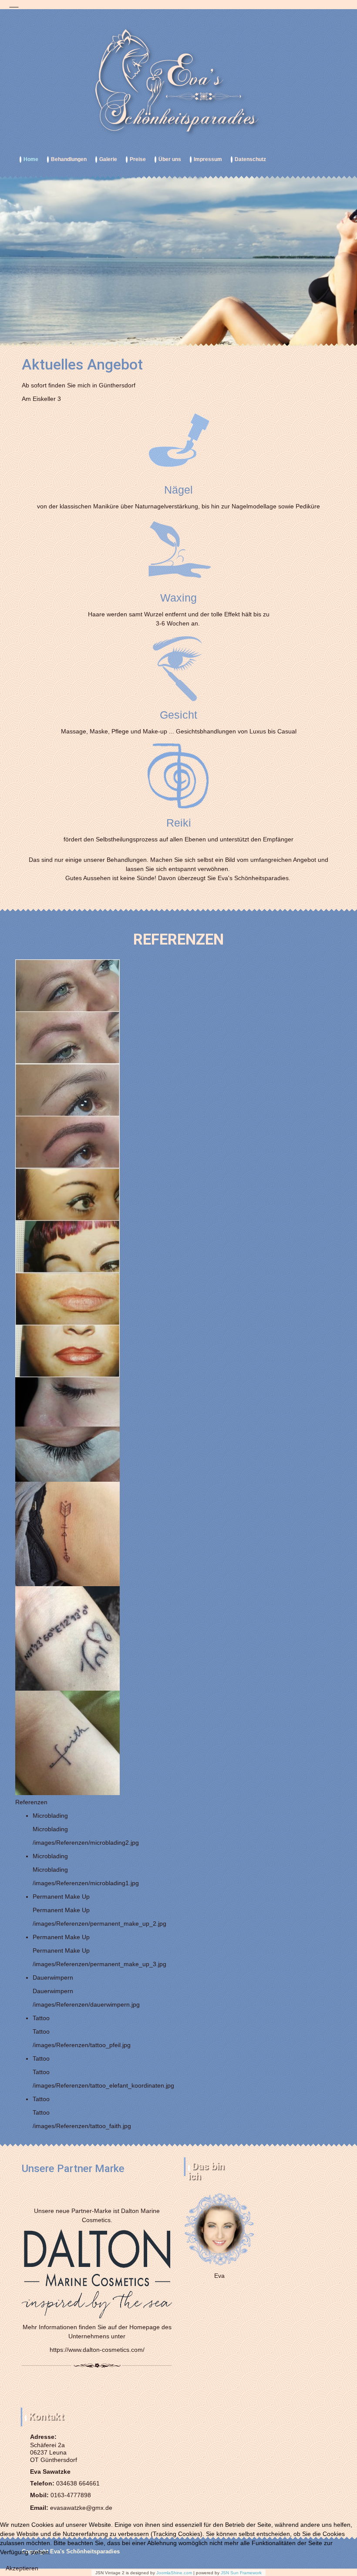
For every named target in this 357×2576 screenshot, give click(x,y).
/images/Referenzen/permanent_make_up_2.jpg (99, 1924)
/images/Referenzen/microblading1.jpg (86, 1883)
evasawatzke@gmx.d (79, 2508)
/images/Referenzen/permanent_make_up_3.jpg (99, 1964)
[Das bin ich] (219, 2229)
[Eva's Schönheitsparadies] (178, 82)
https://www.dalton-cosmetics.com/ (97, 2350)
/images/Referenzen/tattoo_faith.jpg (82, 2126)
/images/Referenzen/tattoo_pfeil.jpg (82, 2045)
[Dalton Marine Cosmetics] (97, 2273)
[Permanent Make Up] (67, 1220)
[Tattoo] (67, 1533)
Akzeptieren (22, 2568)
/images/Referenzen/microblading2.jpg (86, 1843)
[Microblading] (67, 1011)
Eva (219, 2276)
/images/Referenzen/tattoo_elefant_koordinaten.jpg (103, 2085)
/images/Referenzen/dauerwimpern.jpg (86, 2004)
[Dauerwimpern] (67, 1429)
